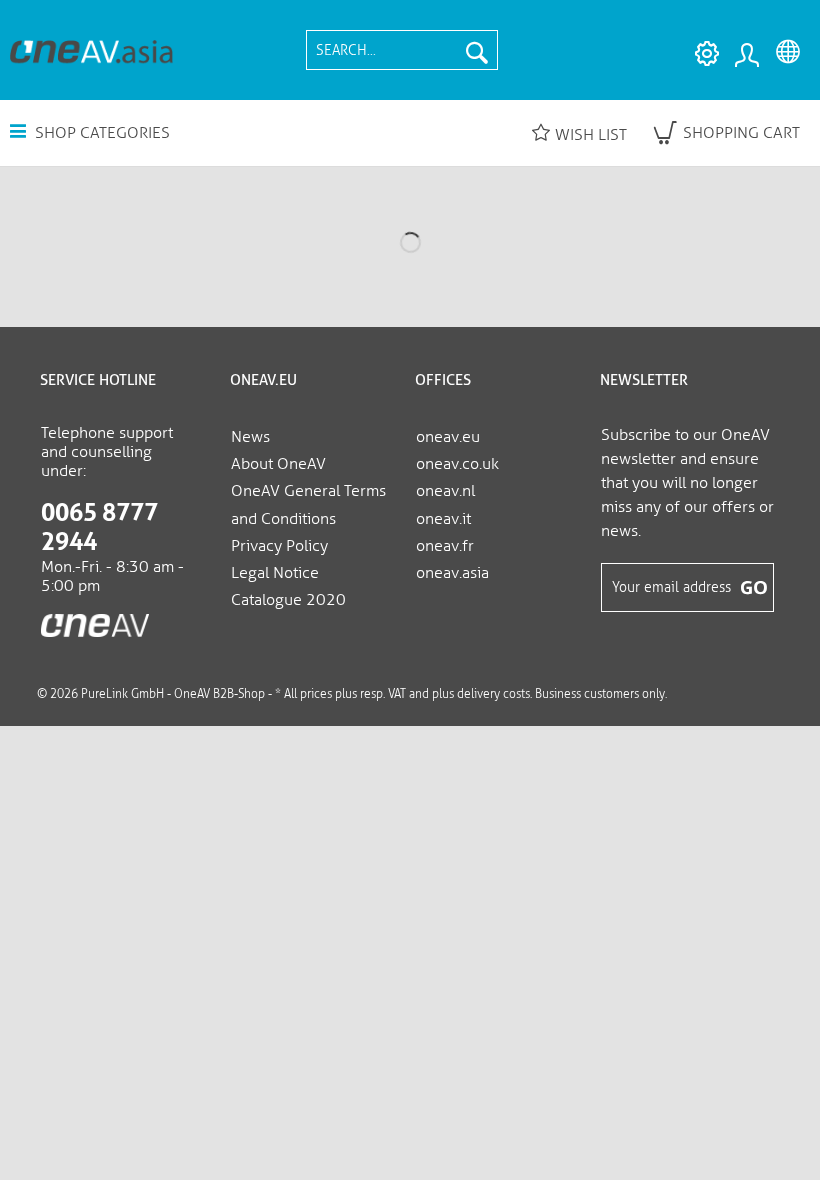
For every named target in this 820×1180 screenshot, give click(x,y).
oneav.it (443, 518)
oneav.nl (445, 490)
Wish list (591, 134)
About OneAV (278, 463)
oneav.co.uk (457, 463)
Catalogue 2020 (288, 599)
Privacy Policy (279, 545)
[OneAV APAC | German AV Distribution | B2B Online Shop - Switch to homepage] (91, 50)
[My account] (746, 54)
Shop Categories (100, 132)
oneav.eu (448, 436)
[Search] (477, 50)
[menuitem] (402, 50)
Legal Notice (275, 572)
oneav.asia (452, 572)
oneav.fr (445, 545)
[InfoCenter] (702, 54)
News (250, 436)
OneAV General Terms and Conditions (308, 504)
